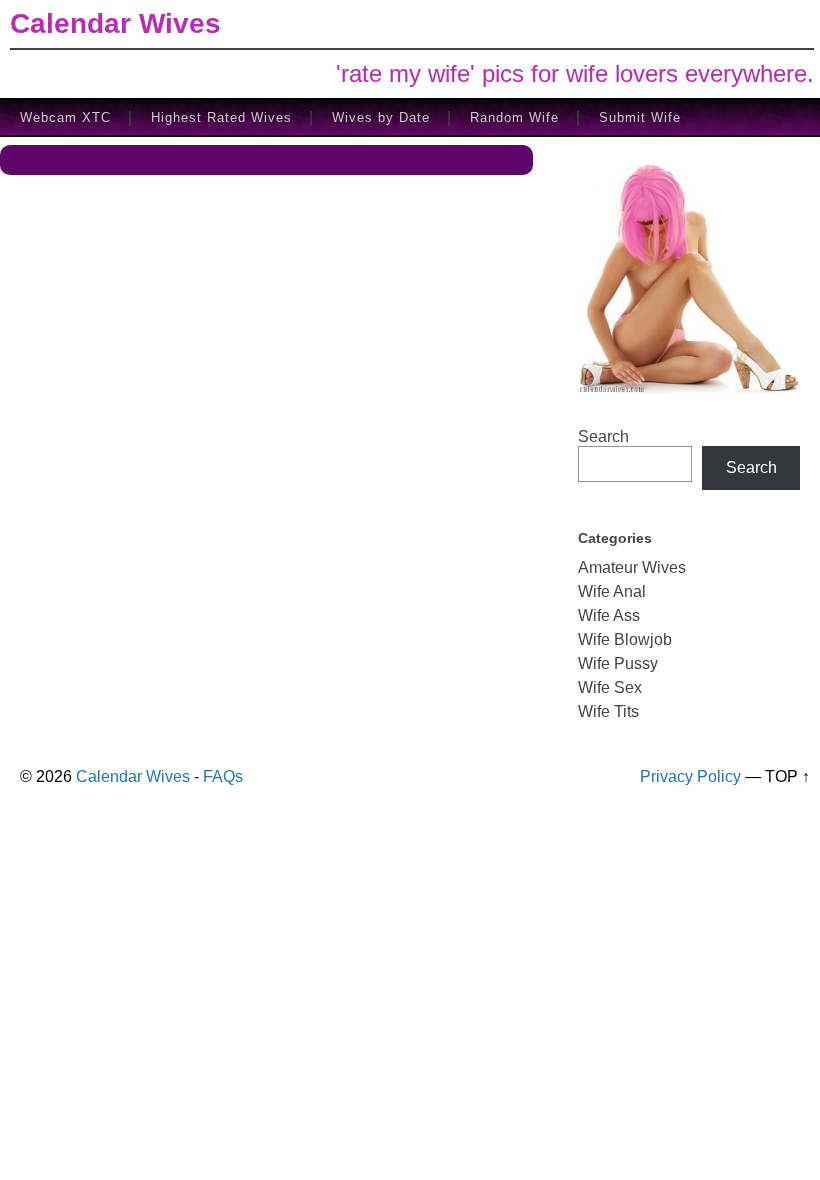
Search (603, 436)
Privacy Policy (690, 776)
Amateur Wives (632, 567)
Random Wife (514, 117)
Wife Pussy (618, 663)
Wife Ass (609, 615)
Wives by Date (381, 117)
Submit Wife (640, 117)
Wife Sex (610, 687)
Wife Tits (608, 711)
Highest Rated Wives (221, 117)
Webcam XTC (65, 117)
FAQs (223, 776)
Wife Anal (612, 591)
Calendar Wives (115, 23)
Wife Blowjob (625, 639)
